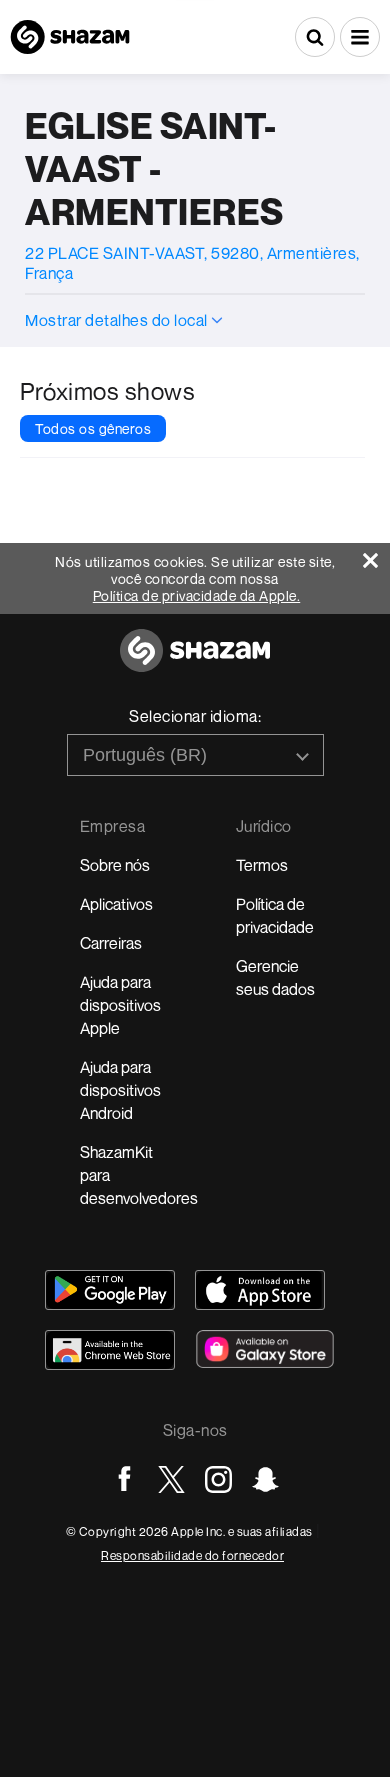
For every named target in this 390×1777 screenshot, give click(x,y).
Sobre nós (115, 865)
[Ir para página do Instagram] (218, 1479)
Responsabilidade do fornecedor (192, 1555)
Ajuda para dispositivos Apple (120, 1005)
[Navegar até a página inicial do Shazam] (70, 37)
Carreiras (111, 943)
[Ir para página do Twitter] (171, 1479)
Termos (262, 865)
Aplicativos (116, 904)
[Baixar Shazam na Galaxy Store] (265, 1349)
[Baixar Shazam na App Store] (260, 1290)
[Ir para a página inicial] (195, 661)
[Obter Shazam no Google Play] (110, 1290)
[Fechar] (376, 555)
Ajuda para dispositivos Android (120, 1090)
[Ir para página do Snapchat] (265, 1479)
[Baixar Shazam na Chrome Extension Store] (110, 1350)
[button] (360, 37)
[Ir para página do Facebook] (124, 1479)
